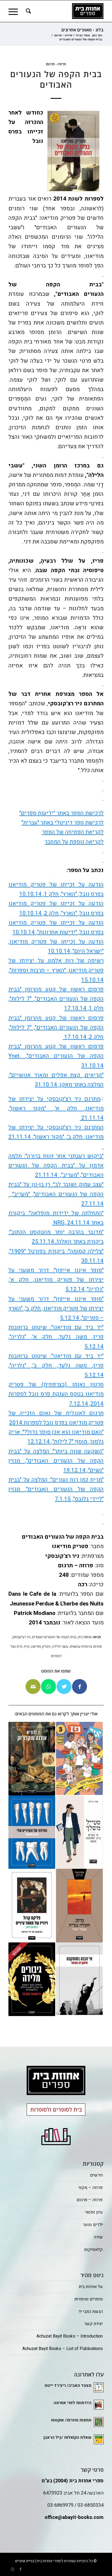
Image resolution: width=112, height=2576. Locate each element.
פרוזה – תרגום (90, 2200)
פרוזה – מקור (91, 2188)
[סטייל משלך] (79, 1832)
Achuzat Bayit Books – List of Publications (63, 2349)
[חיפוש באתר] (28, 11)
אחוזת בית (85, 1637)
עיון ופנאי (94, 2212)
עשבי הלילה (60, 1646)
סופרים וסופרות (89, 2299)
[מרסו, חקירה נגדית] (79, 1906)
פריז (27, 1646)
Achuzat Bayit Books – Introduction (70, 2336)
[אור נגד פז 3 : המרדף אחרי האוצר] (79, 1759)
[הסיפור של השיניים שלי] (32, 1832)
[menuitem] (28, 11)
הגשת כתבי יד (91, 2312)
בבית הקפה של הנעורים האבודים (54, 1637)
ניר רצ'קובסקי (21, 1637)
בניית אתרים (25, 2561)
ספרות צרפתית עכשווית (86, 1646)
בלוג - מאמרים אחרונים (83, 30)
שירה (98, 2237)
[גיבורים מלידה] (32, 1979)
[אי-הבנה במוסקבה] (79, 1979)
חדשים (96, 2175)
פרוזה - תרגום (56, 64)
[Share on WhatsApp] (49, 1687)
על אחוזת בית (91, 2287)
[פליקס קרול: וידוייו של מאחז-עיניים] (32, 1905)
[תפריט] (15, 11)
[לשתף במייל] (33, 1687)
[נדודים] (32, 1759)
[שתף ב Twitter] (64, 1687)
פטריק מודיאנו (41, 1646)
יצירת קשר (94, 2324)
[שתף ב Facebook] (80, 1687)
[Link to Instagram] (13, 2569)
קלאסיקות (94, 2250)
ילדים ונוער (93, 2225)
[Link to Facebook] (21, 2569)
